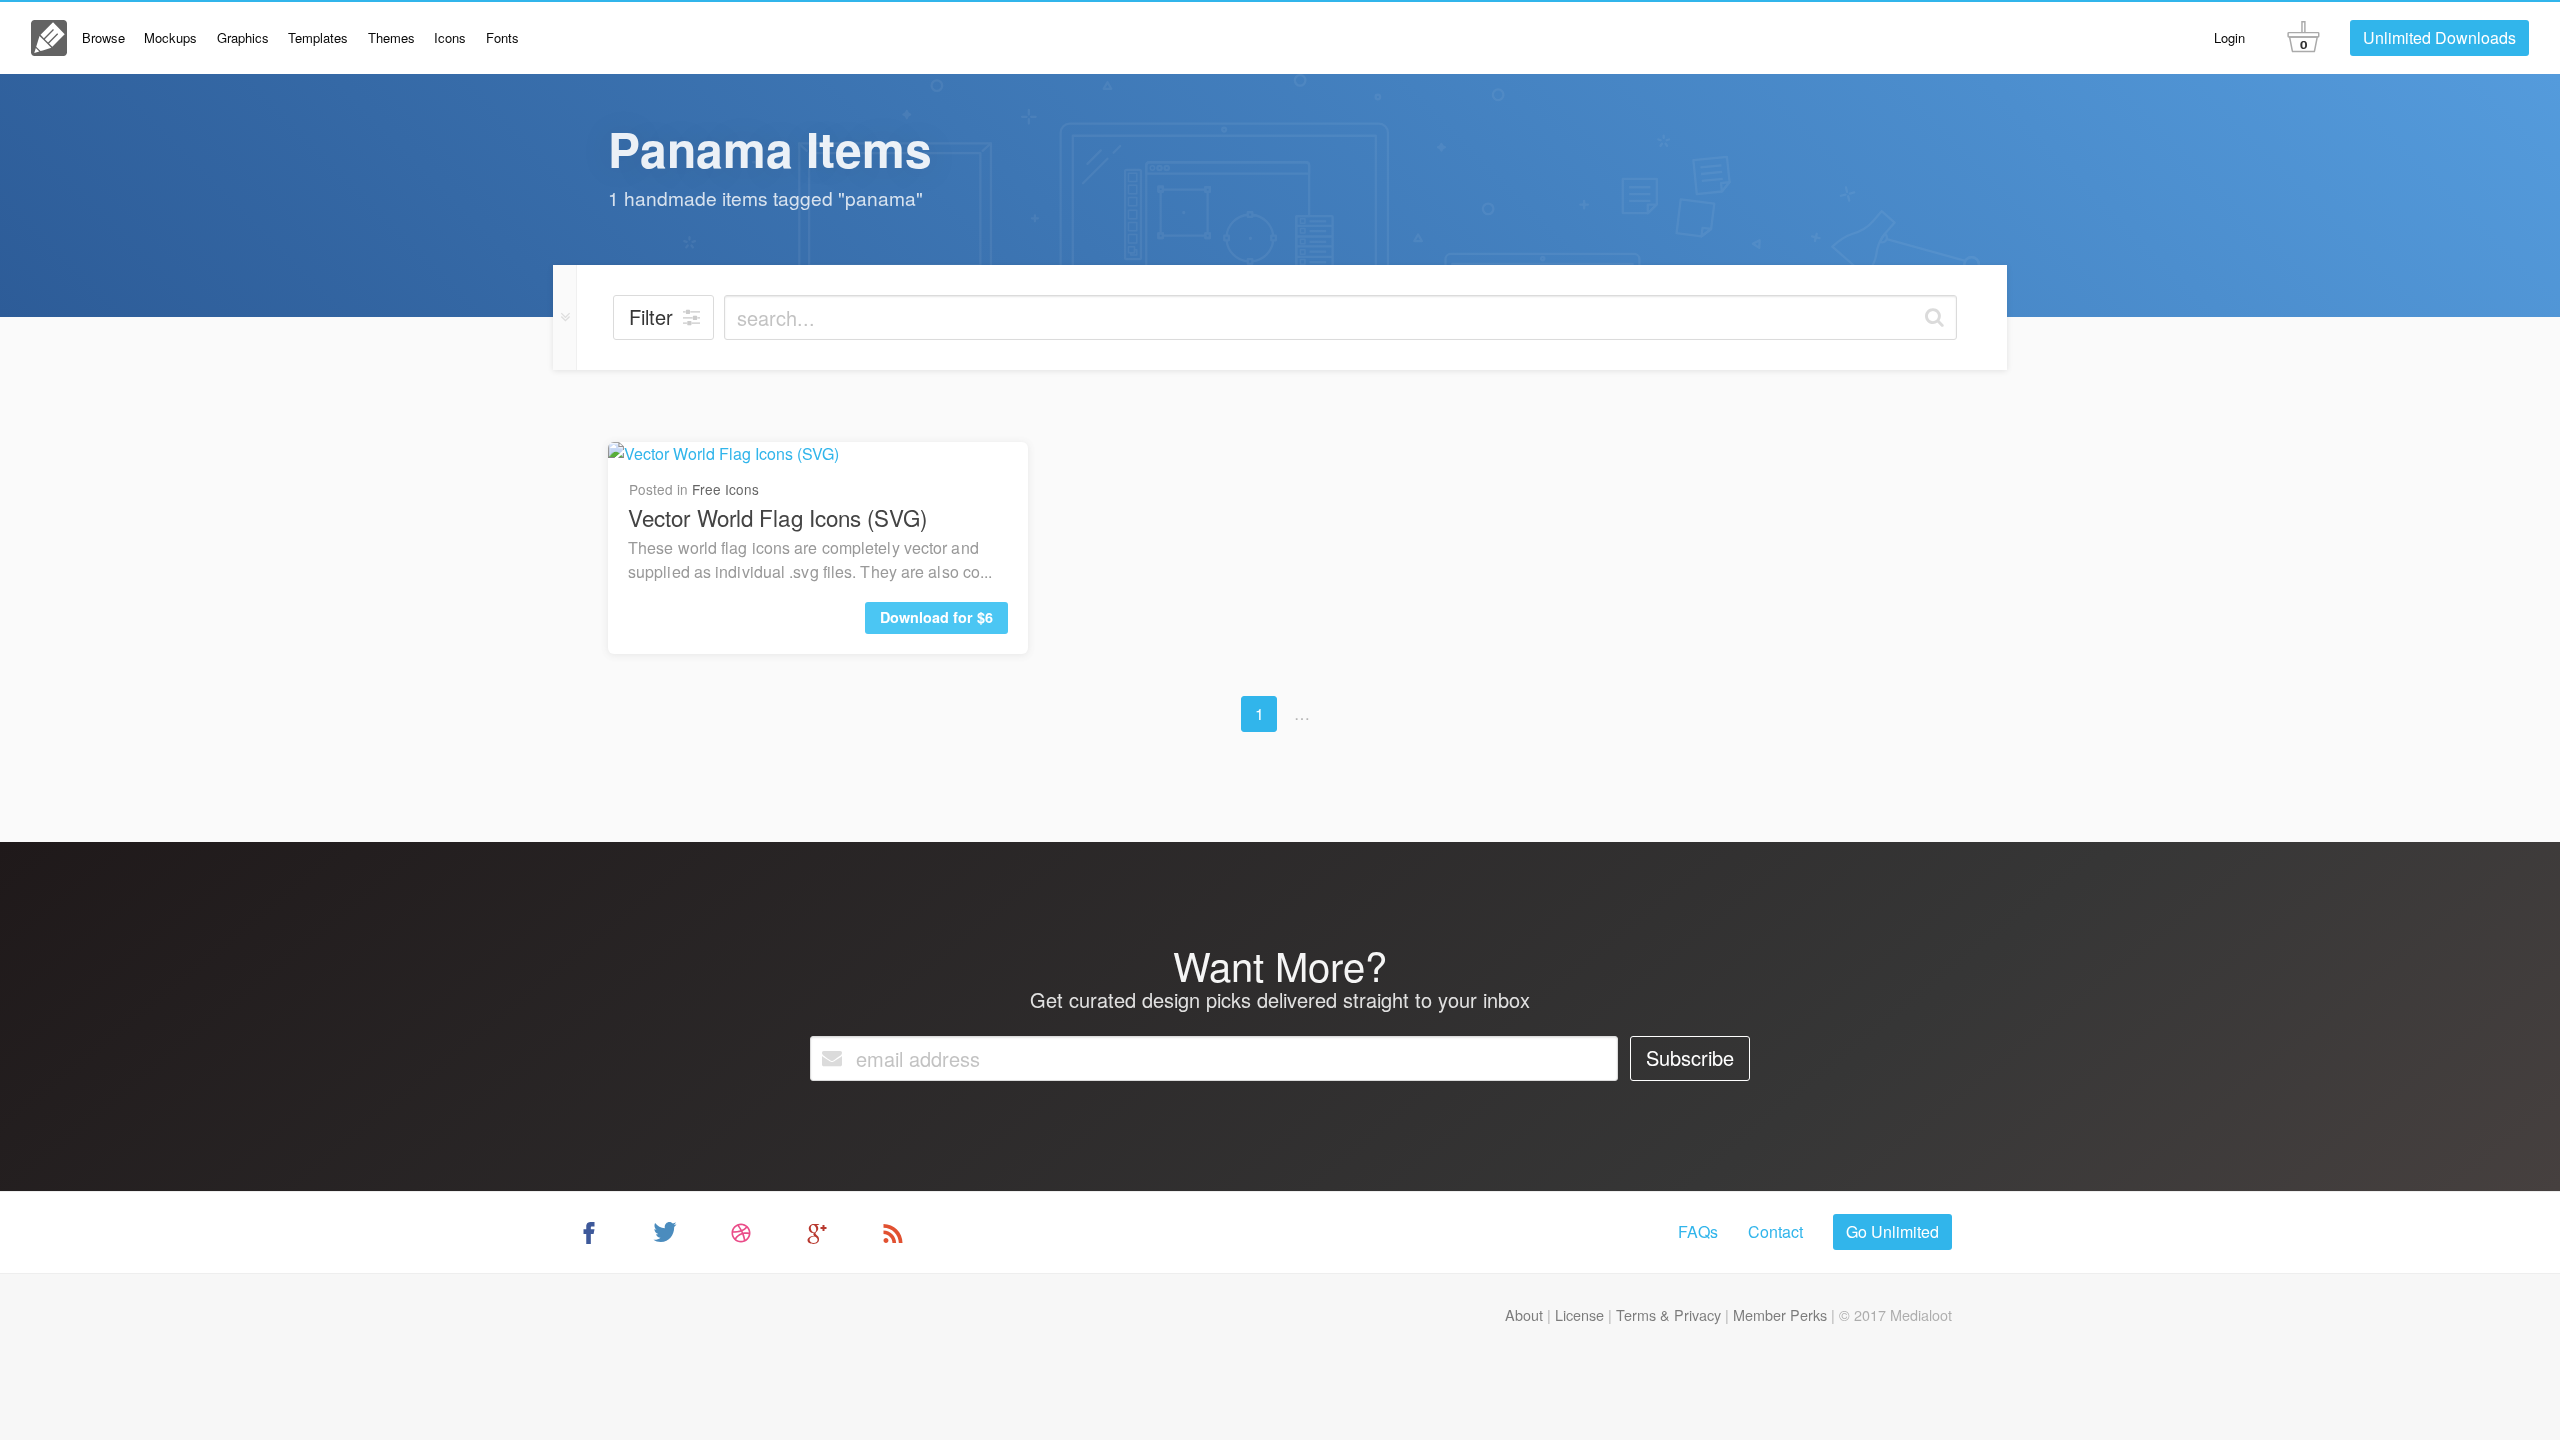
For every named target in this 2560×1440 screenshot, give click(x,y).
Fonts (502, 37)
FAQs (1698, 1231)
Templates (318, 37)
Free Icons (725, 489)
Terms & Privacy (1668, 1314)
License (1579, 1314)
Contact (1775, 1231)
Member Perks (1780, 1314)
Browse (103, 37)
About (1524, 1314)
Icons (450, 37)
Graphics (243, 37)
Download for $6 (936, 617)
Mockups (170, 37)
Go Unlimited (1892, 1231)
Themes (391, 37)
